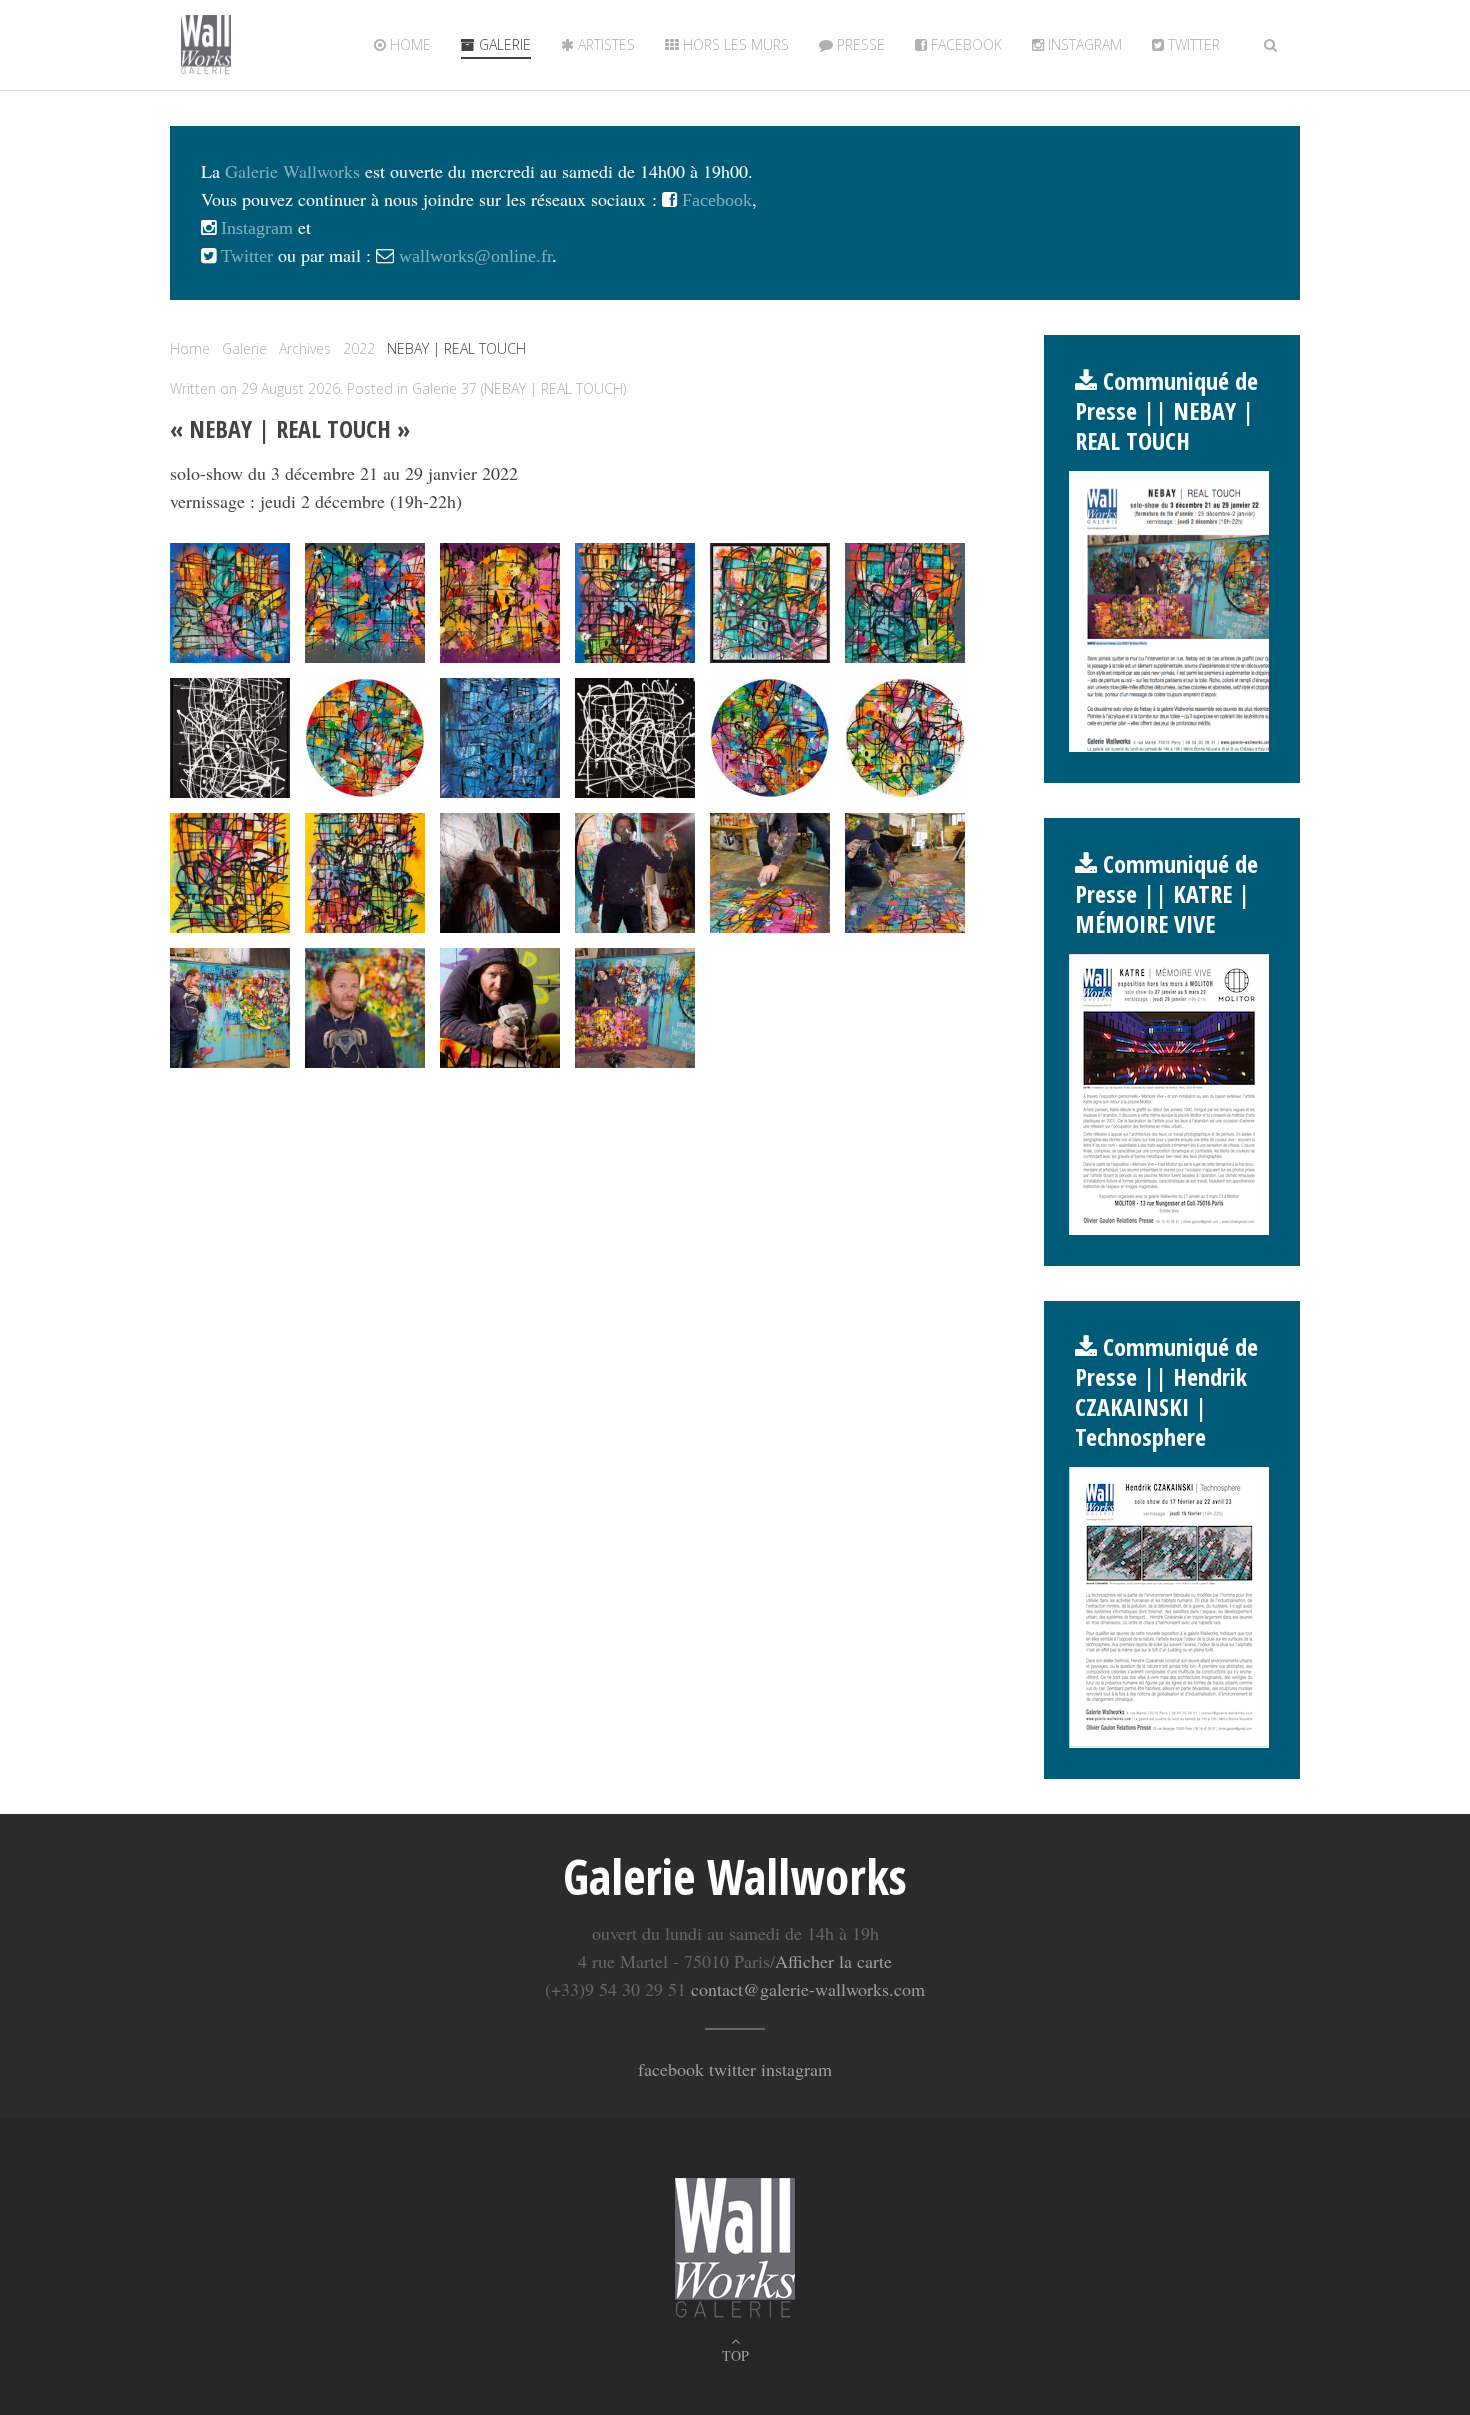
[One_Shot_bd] (635, 738)
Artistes (604, 44)
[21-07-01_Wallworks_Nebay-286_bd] (230, 1008)
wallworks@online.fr (475, 256)
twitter (1192, 44)
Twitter (244, 256)
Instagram (1083, 44)
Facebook (964, 44)
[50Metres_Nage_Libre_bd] (230, 603)
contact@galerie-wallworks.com (808, 1989)
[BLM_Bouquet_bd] (365, 603)
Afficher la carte (833, 1961)
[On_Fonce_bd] (500, 738)
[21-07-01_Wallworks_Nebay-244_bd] (500, 873)
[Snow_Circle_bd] (905, 738)
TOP (735, 2355)
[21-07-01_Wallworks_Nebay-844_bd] (500, 1008)
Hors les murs (734, 44)
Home (408, 44)
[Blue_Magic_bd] (635, 603)
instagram (796, 2069)
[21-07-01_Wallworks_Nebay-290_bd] (365, 1008)
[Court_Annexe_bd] (905, 603)
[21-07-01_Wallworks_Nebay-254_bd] (635, 873)
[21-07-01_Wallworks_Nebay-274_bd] (905, 873)
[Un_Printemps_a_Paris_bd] (230, 873)
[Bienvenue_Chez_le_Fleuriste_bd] (500, 603)
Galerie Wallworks (292, 171)
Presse (859, 44)
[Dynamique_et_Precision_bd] (230, 738)
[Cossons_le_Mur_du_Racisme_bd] (770, 603)
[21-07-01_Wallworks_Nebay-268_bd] (770, 873)
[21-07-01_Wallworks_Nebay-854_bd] (635, 1008)
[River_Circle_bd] (770, 738)
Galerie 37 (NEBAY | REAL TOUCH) (519, 388)
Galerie (503, 44)
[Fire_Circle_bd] (365, 738)
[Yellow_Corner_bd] (365, 873)
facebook (671, 2069)
